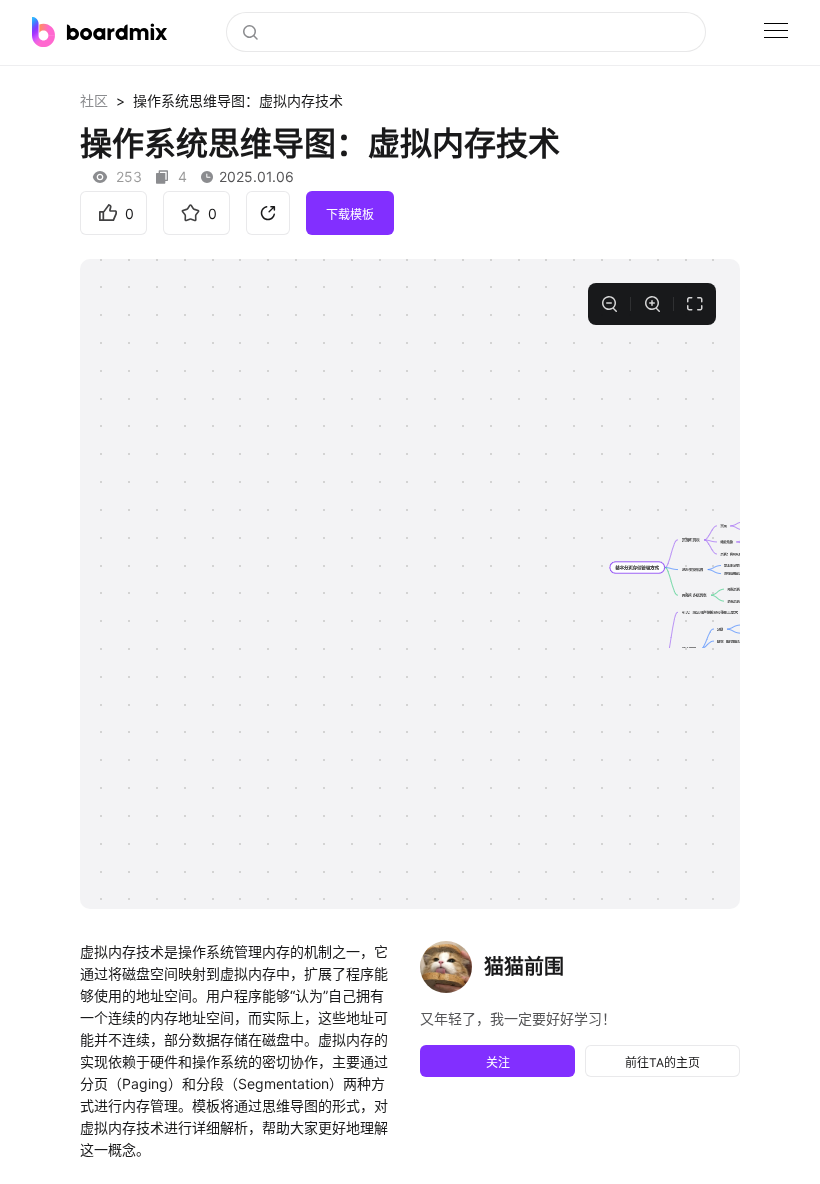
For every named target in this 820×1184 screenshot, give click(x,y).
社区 (94, 100)
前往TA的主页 (662, 1062)
